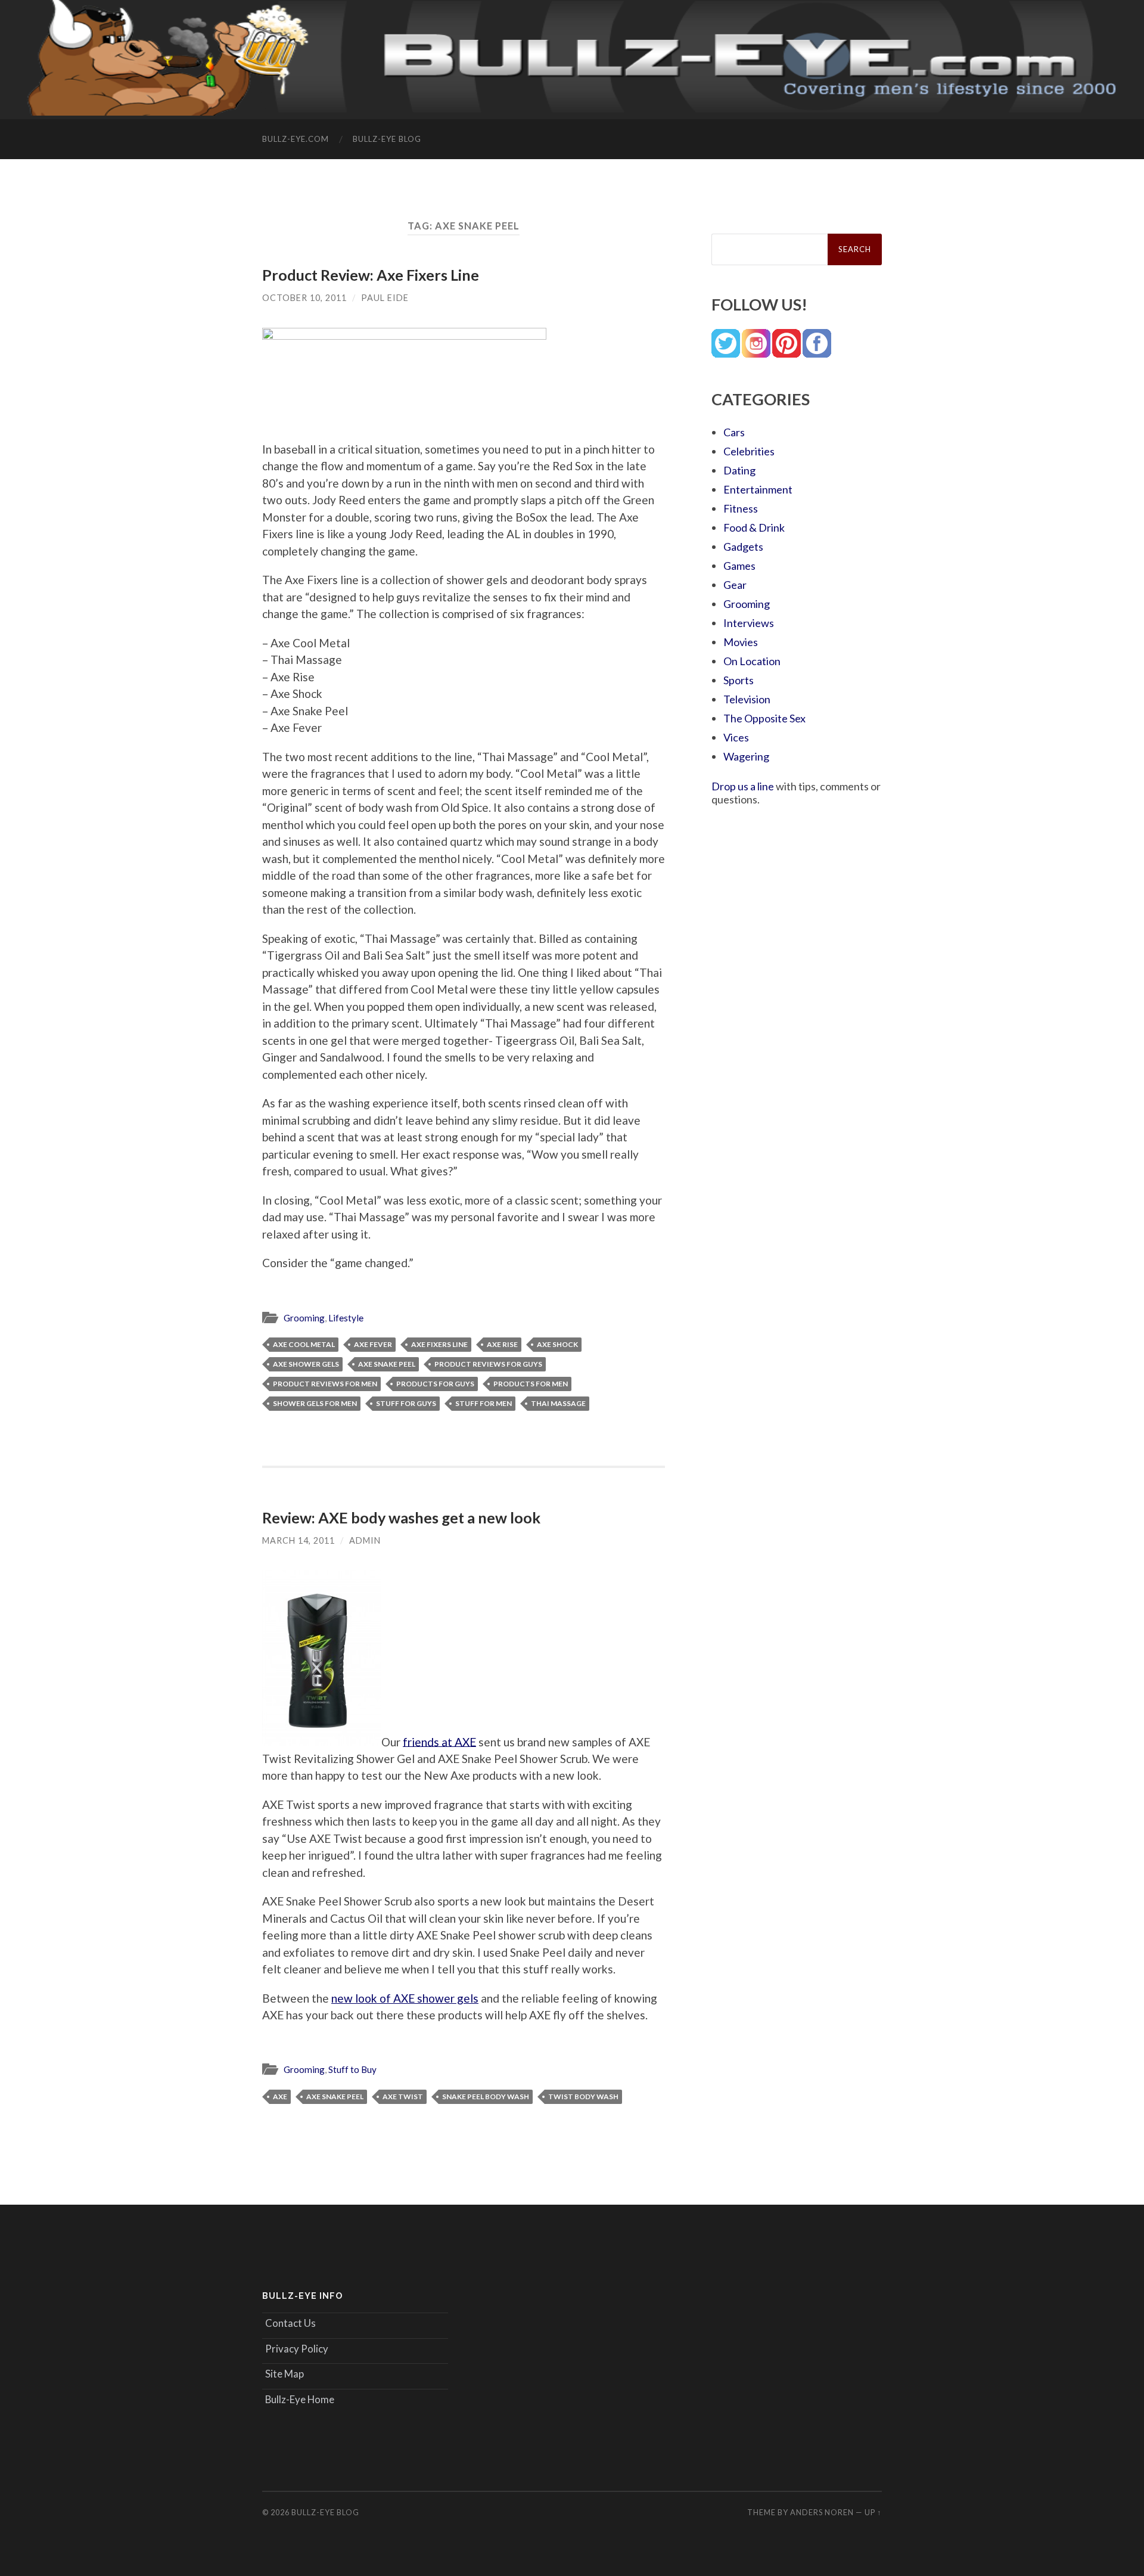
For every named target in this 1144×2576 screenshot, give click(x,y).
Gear (735, 585)
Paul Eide (385, 298)
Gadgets (743, 547)
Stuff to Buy (352, 2069)
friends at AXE (439, 1741)
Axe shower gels (306, 1364)
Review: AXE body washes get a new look (401, 1517)
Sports (739, 680)
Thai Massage (558, 1403)
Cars (734, 432)
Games (739, 566)
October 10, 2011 (304, 298)
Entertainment (758, 489)
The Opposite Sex (764, 718)
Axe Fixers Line (439, 1344)
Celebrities (749, 451)
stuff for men (484, 1403)
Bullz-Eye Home (300, 2399)
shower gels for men (315, 1403)
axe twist (403, 2097)
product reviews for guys (488, 1364)
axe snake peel (387, 1364)
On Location (752, 661)
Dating (739, 470)
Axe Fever (373, 1344)
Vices (736, 737)
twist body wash (583, 2097)
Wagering (746, 756)
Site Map (285, 2374)
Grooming (304, 1318)
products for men (531, 1384)
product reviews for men (325, 1384)
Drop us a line (743, 786)
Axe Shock (557, 1344)
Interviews (749, 623)
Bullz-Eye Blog (387, 139)
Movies (741, 642)
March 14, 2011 (299, 1540)
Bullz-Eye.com (296, 139)
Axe (280, 2097)
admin (365, 1540)
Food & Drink (754, 527)
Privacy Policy (297, 2349)
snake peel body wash (486, 2097)
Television (747, 699)
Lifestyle (346, 1318)
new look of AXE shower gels (405, 1998)
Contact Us (290, 2323)
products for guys (435, 1384)
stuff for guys (406, 1403)
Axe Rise (502, 1344)
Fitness (741, 508)
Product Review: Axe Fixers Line (371, 275)
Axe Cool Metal (304, 1344)
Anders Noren (822, 2512)
